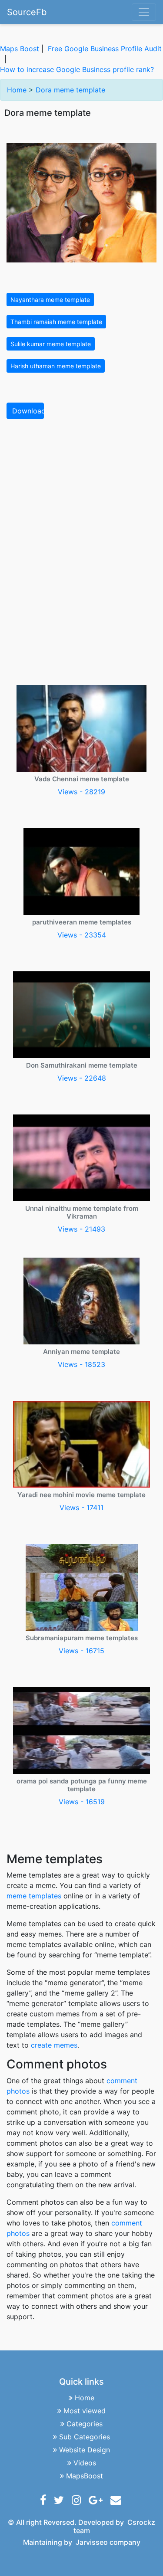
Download (28, 411)
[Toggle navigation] (144, 12)
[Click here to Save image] (81, 202)
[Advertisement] (81, 511)
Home (17, 90)
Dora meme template (70, 90)
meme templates (34, 1896)
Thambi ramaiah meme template (56, 322)
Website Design (85, 2450)
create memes (54, 2045)
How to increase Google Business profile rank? (77, 69)
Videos (85, 2463)
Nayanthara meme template (50, 300)
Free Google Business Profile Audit (105, 49)
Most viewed (85, 2411)
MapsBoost (85, 2476)
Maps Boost (20, 49)
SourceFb (27, 12)
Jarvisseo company (108, 2542)
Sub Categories (85, 2437)
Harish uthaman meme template (56, 366)
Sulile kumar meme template (51, 344)
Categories (85, 2424)
